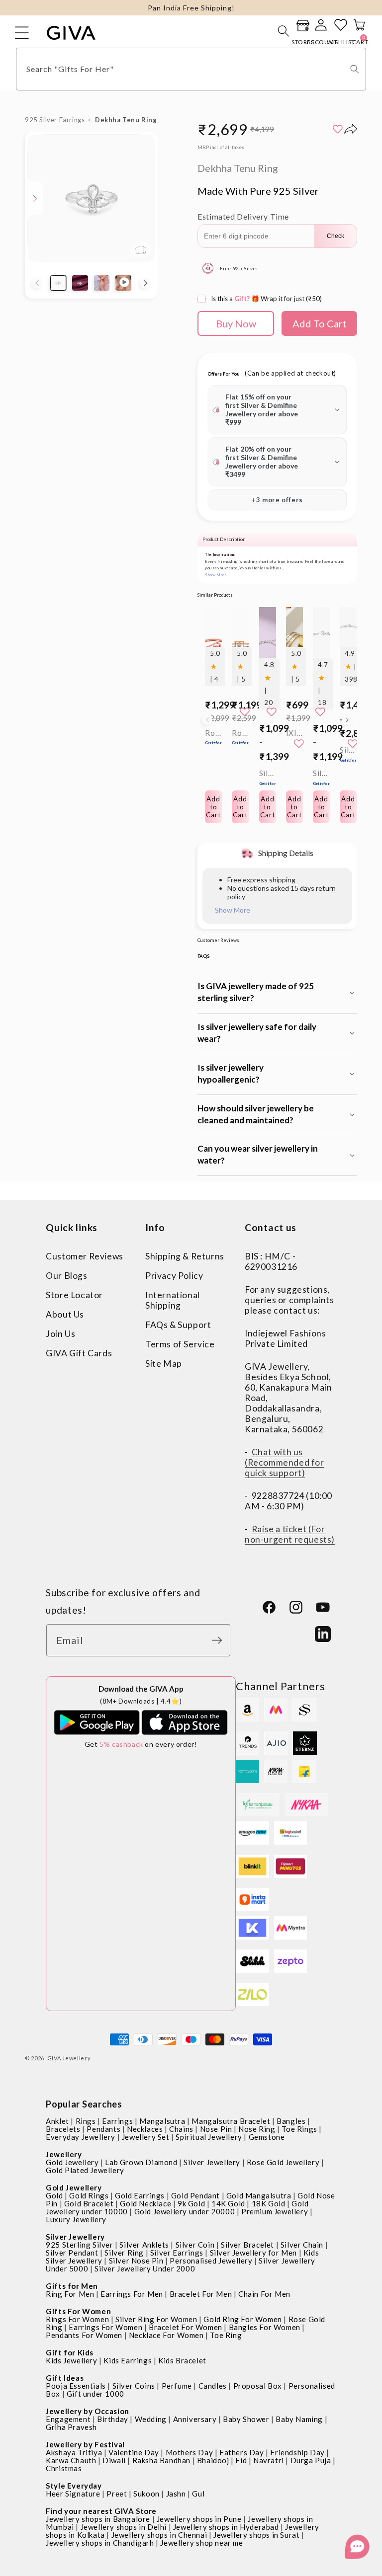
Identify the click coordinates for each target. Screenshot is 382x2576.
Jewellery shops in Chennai (159, 2535)
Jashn (176, 2494)
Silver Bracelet (247, 2245)
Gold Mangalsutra (259, 2195)
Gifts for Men (72, 2286)
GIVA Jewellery (69, 2058)
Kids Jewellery (71, 2360)
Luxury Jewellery (76, 2219)
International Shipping (173, 1300)
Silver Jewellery (212, 2162)
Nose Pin (216, 2129)
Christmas (64, 2468)
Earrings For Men (132, 2294)
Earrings (117, 2121)
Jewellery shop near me (201, 2543)
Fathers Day (242, 2452)
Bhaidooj (213, 2460)
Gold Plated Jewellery (85, 2170)
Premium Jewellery (275, 2211)
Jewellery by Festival (85, 2444)
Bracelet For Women (186, 2327)
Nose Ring (257, 2129)
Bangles (291, 2121)
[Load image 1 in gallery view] (58, 283)
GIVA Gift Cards (79, 1353)
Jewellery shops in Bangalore (98, 2519)
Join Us (60, 1334)
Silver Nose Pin (136, 2261)
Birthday (113, 2419)
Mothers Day (190, 2452)
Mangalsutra (162, 2121)
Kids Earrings (128, 2360)
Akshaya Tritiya (74, 2452)
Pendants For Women (84, 2335)
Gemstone (267, 2137)
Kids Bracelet (182, 2360)
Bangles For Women (265, 2327)
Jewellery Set (146, 2137)
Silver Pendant (72, 2253)
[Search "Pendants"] (355, 69)
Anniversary (195, 2419)
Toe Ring (226, 2335)
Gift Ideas (65, 2378)
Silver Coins (134, 2386)
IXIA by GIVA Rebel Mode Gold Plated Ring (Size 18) (294, 733)
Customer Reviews (85, 1256)
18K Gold (269, 2203)
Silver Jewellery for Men (253, 2253)
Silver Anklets (144, 2245)
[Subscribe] (219, 1640)
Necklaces (145, 2129)
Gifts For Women (78, 2311)
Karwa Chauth (71, 2460)
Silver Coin (195, 2245)
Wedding (151, 2419)
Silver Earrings (177, 2253)
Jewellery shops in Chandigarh (100, 2543)
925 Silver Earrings (55, 120)
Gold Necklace (145, 2203)
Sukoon (146, 2494)
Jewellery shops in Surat (256, 2535)
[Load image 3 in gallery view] (102, 283)
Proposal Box (258, 2386)
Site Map (164, 1364)
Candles (213, 2386)
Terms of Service (180, 1344)
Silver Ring (124, 2253)
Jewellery (64, 2154)
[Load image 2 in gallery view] (80, 283)
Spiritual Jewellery (209, 2137)
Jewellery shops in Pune (199, 2519)
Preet (117, 2494)
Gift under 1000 (95, 2394)
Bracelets (63, 2129)
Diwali (114, 2460)
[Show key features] (35, 198)
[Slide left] (37, 283)
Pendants (103, 2129)
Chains (181, 2129)
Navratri (269, 2460)
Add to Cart (268, 807)
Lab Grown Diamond (141, 2162)
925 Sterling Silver (79, 2245)
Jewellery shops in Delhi (124, 2527)
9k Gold (191, 2203)
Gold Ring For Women (242, 2319)
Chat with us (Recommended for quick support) (285, 1462)
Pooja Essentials (76, 2386)
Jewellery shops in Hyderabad (226, 2527)
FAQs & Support (178, 1325)
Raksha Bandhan (161, 2460)
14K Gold (228, 2203)
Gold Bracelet (89, 2203)
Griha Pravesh (71, 2427)
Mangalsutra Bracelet (231, 2121)
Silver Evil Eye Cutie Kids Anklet (321, 777)
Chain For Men (264, 2294)
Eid (241, 2460)
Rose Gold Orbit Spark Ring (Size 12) (213, 737)
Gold (54, 2195)
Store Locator (74, 1295)
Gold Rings (89, 2195)
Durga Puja (311, 2460)
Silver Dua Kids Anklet (268, 777)
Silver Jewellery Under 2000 (145, 2268)
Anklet (57, 2121)
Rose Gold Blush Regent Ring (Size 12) (240, 737)
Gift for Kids (70, 2352)
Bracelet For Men (201, 2294)
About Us (65, 1314)
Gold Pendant (195, 2195)
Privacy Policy (174, 1276)
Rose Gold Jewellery (283, 2162)
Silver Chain (302, 2245)
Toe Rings (299, 2129)
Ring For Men (70, 2294)
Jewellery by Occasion (88, 2411)
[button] (284, 31)
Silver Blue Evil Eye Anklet (348, 754)
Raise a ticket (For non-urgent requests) (290, 1534)
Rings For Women (77, 2319)
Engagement (68, 2419)
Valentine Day (134, 2452)
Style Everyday (74, 2486)
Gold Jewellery (72, 2162)
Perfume (177, 2386)
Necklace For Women (166, 2335)
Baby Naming (299, 2419)
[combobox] (191, 69)
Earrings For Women (105, 2327)
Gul (198, 2494)
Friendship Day (297, 2452)
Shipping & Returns (185, 1256)
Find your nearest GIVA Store (101, 2511)
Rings (86, 2121)
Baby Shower (246, 2419)
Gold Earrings (140, 2195)
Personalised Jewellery (211, 2261)
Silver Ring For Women (156, 2319)
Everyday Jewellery (81, 2137)
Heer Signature (73, 2494)
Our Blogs (66, 1276)
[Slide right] (145, 283)
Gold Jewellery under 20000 (185, 2211)
